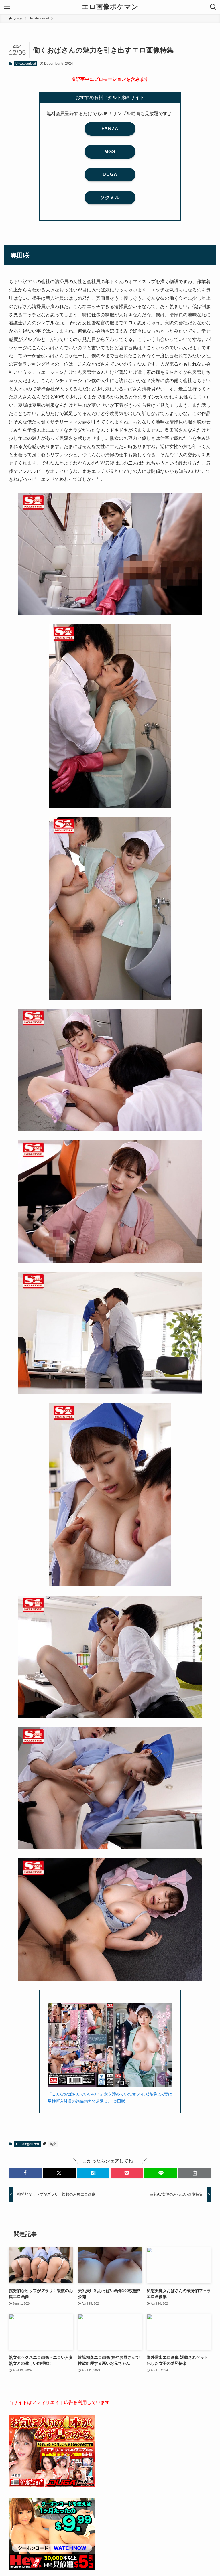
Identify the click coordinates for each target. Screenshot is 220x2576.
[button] (25, 2173)
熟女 (53, 2144)
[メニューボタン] (7, 7)
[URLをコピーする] (195, 2173)
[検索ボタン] (213, 7)
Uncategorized (26, 64)
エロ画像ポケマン (110, 7)
